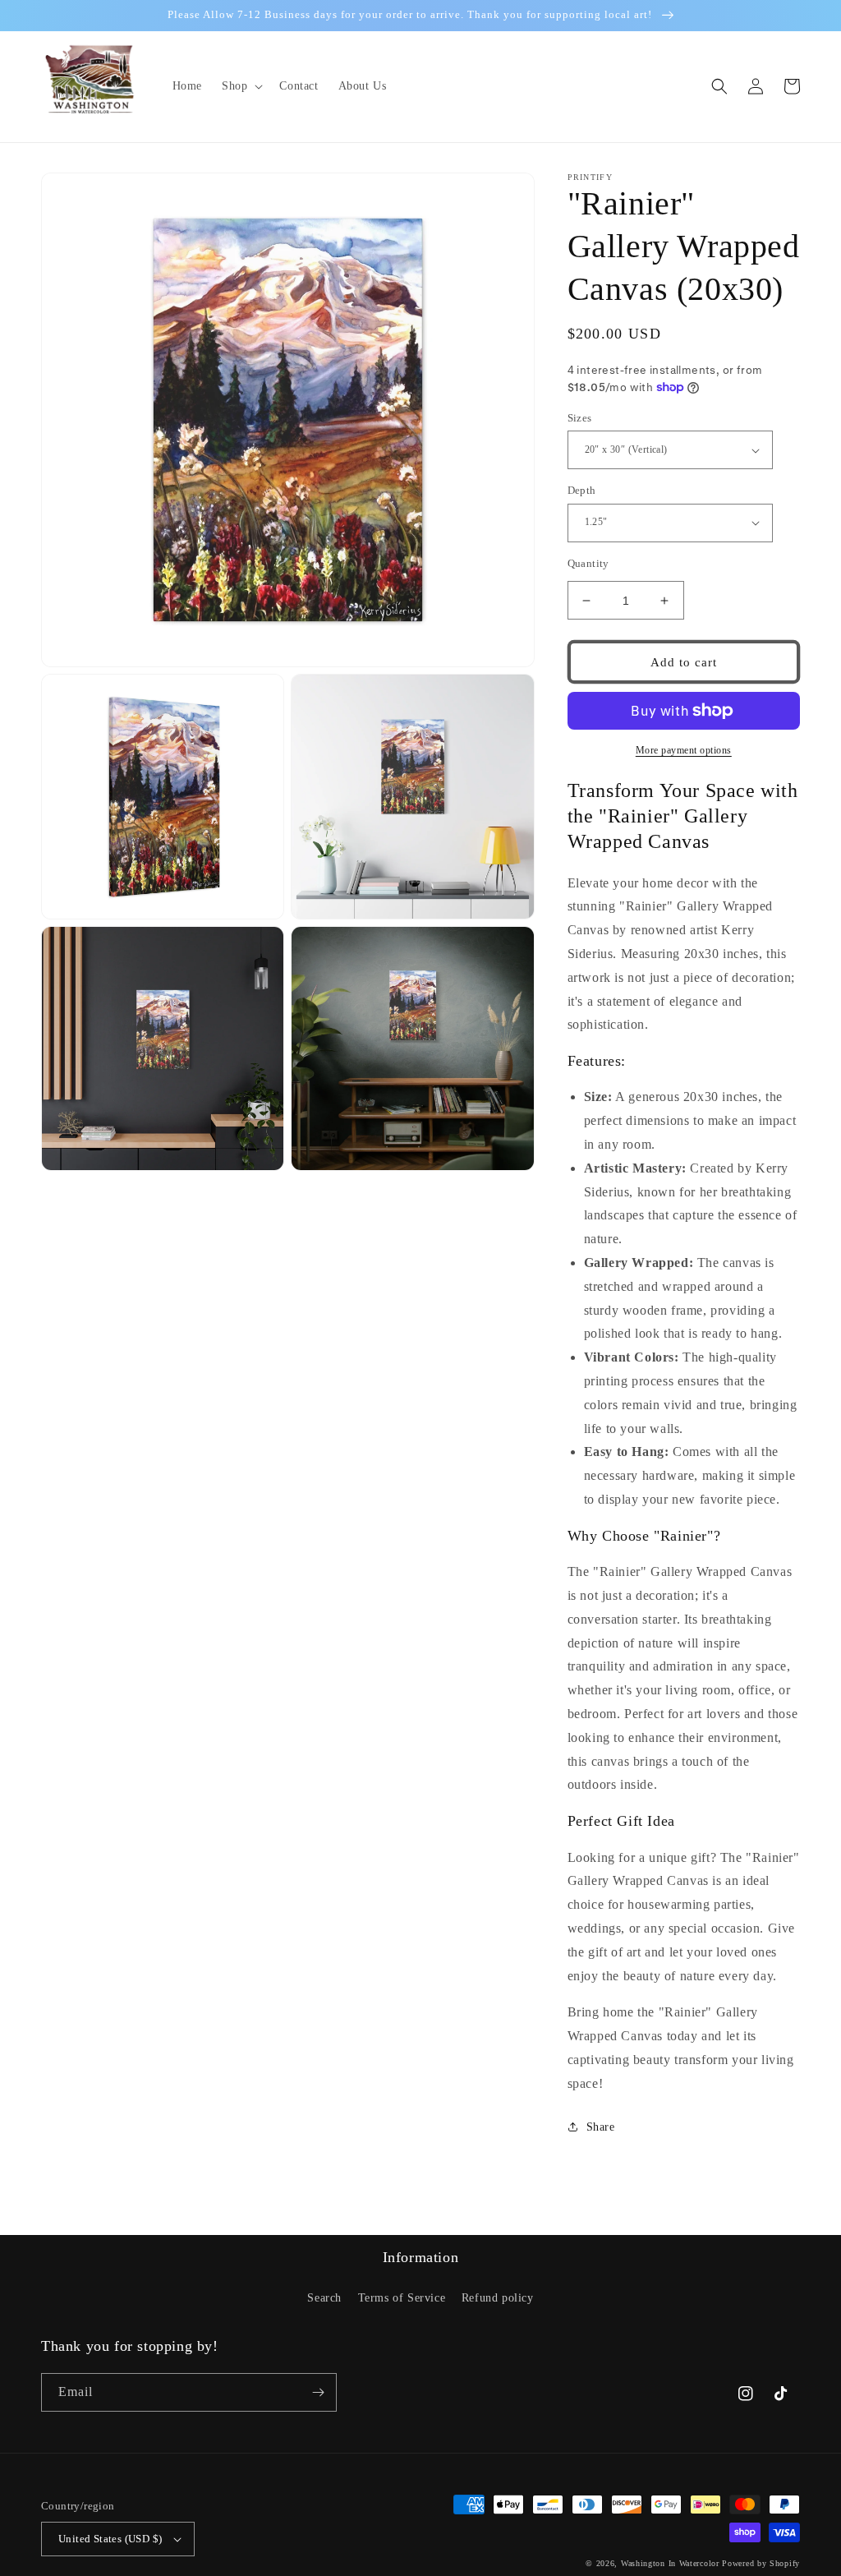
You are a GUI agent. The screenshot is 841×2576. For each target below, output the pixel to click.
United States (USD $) (110, 2539)
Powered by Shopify (761, 2563)
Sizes (580, 418)
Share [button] (601, 2127)
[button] (241, 86)
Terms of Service (402, 2298)
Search (324, 2298)
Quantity (588, 563)
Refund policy (498, 2298)
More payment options (684, 750)
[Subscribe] (318, 2392)
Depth (582, 490)
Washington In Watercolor (670, 2563)
